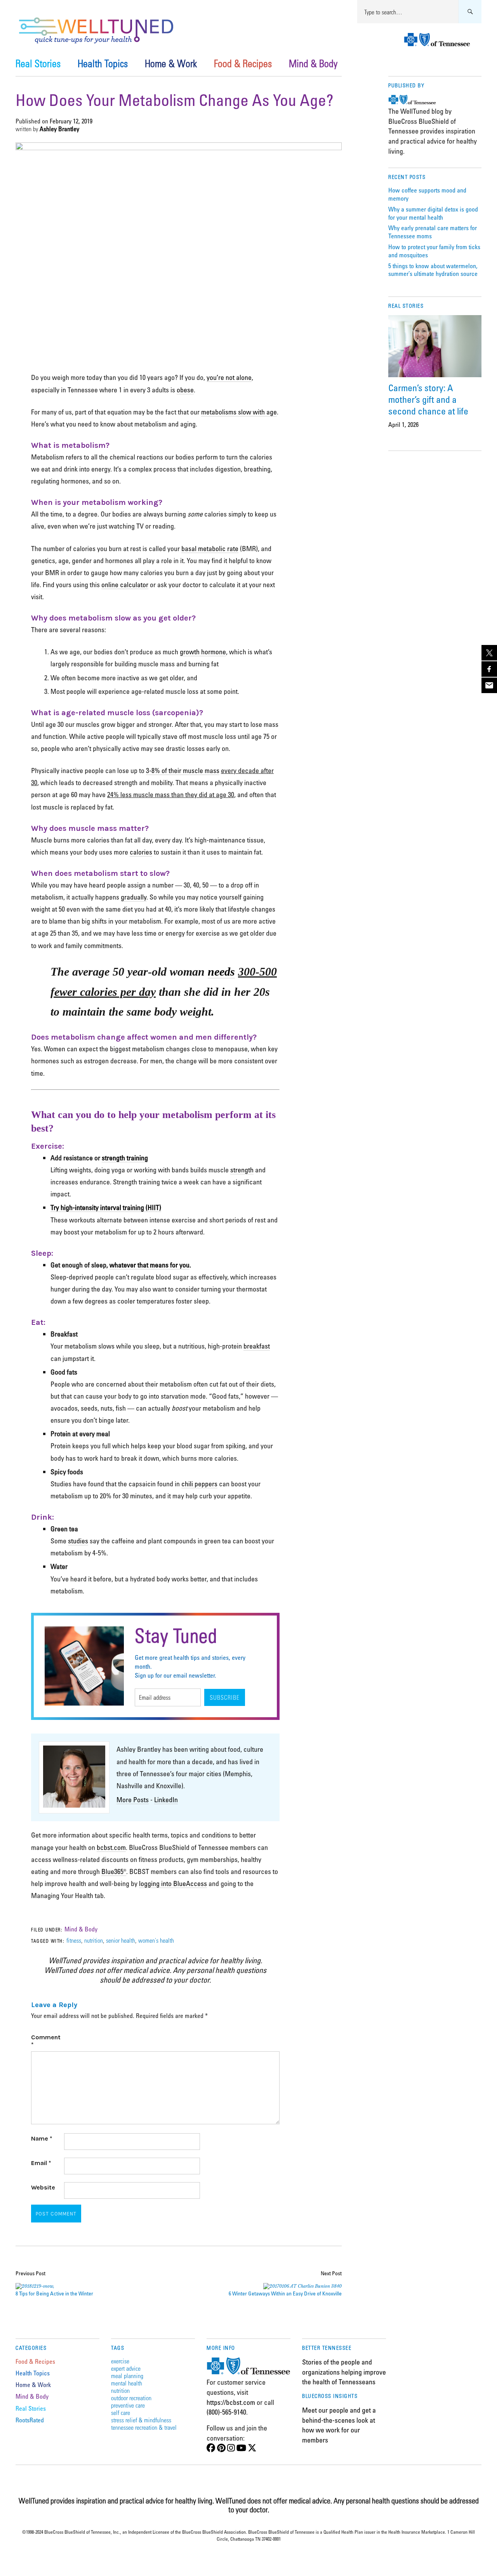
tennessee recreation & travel (144, 2427)
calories (141, 852)
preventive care (128, 2405)
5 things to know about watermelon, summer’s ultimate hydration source (433, 270)
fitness (74, 1940)
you (212, 377)
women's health (156, 1940)
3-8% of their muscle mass (183, 770)
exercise (120, 2361)
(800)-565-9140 (226, 2412)
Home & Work (171, 63)
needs (221, 972)
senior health (121, 1940)
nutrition (94, 1940)
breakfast (257, 1346)
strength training (125, 1158)
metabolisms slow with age (239, 412)
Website (43, 2187)
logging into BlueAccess (173, 1883)
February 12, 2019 (71, 121)
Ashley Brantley (59, 129)
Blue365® (114, 1871)
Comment (46, 2041)
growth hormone (203, 652)
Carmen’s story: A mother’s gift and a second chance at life (428, 399)
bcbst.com (111, 1847)
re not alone (235, 377)
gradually (134, 897)
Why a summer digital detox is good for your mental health (433, 213)
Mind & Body (313, 63)
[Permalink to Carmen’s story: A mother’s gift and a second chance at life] (435, 346)
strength (242, 1170)
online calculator (125, 584)
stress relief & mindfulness (141, 2420)
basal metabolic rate (210, 548)
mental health (127, 2383)
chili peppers (199, 1484)
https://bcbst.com (231, 2402)
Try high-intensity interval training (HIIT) (106, 1207)
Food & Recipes (243, 63)
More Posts (133, 1799)
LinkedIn (166, 1799)
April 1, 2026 (403, 425)
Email (41, 2163)
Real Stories (38, 63)
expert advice (126, 2368)
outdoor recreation (131, 2398)
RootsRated (30, 2420)
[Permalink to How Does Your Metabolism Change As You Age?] (179, 148)
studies (78, 1541)
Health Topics (103, 63)
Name (42, 2138)
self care (121, 2412)
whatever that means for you (149, 1265)
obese (185, 390)
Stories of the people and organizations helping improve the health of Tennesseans (344, 2372)
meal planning (127, 2376)
